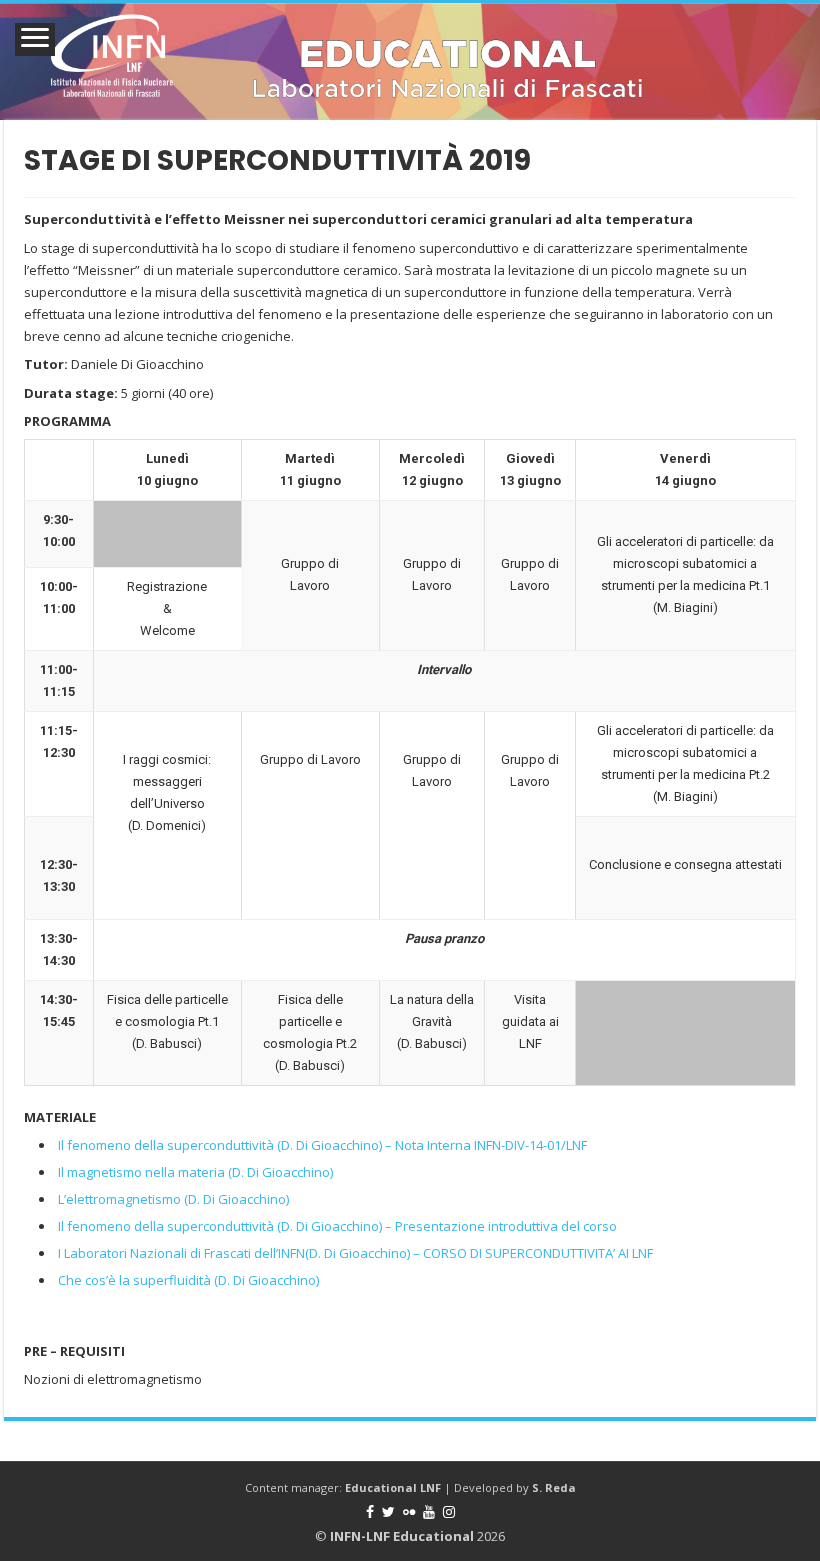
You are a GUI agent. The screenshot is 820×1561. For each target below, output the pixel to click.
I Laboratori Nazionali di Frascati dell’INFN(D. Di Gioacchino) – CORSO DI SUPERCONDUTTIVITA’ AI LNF (355, 1253)
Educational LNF (393, 1487)
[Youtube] (429, 1512)
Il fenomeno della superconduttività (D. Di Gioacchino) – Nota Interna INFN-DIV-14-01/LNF (322, 1145)
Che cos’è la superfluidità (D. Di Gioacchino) (188, 1280)
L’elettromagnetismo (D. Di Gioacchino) (173, 1199)
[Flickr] (409, 1512)
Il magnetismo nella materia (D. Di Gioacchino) (195, 1172)
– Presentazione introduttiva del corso (501, 1226)
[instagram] (449, 1512)
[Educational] (410, 61)
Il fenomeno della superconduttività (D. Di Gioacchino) (221, 1226)
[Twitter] (388, 1512)
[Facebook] (370, 1512)
